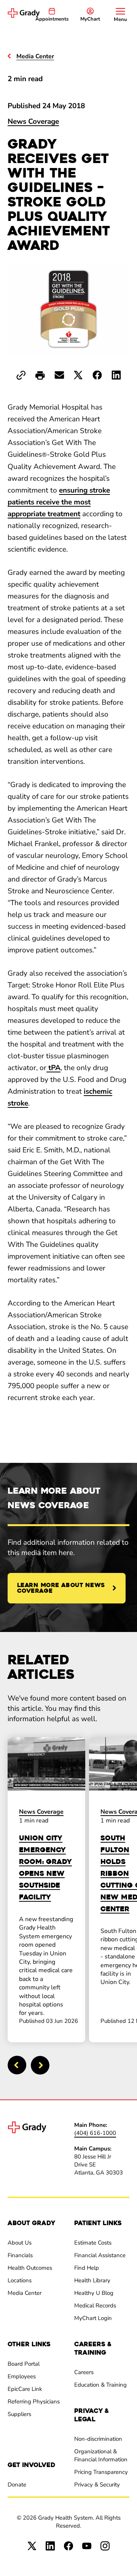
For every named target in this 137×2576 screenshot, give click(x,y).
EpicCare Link (25, 2389)
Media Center (25, 2293)
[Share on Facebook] (97, 375)
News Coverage (33, 122)
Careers (84, 2372)
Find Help (87, 2268)
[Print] (40, 376)
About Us (20, 2243)
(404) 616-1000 (95, 2133)
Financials (20, 2255)
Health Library (92, 2280)
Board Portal (24, 2364)
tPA (53, 1068)
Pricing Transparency (101, 2472)
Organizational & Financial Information (101, 2455)
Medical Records (95, 2306)
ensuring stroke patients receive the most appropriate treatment (59, 502)
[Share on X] (78, 375)
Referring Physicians (34, 2402)
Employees (22, 2376)
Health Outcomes (30, 2268)
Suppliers (19, 2414)
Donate (17, 2485)
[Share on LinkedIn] (116, 375)
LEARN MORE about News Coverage (61, 1588)
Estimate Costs (93, 2243)
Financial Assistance (100, 2255)
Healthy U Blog (94, 2293)
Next (40, 2065)
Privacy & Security (97, 2485)
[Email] (59, 375)
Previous (17, 2065)
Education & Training (100, 2385)
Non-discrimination (98, 2439)
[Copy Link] (21, 375)
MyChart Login (93, 2318)
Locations (20, 2280)
